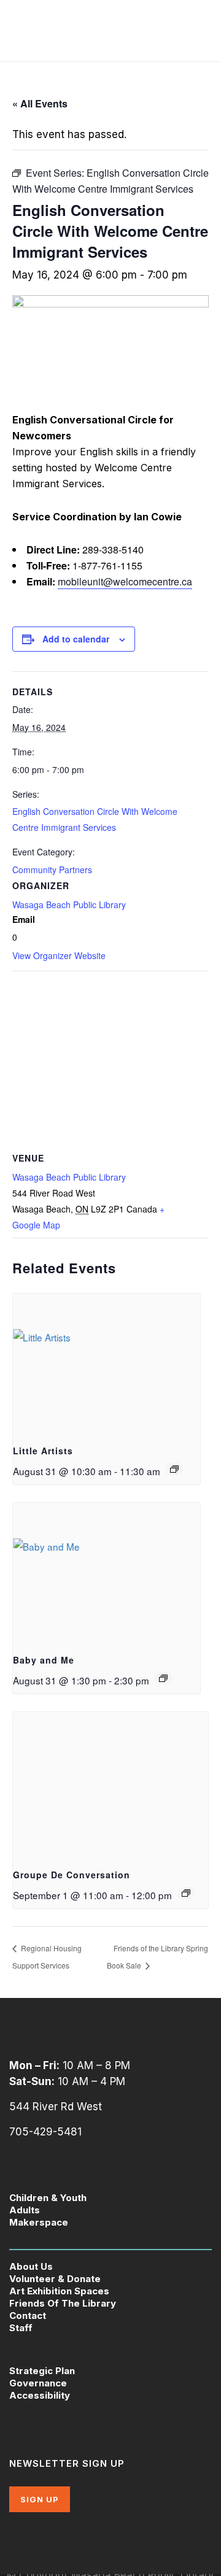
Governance (38, 2383)
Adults (25, 2210)
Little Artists (43, 1451)
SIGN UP (40, 2499)
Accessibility (40, 2395)
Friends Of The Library (63, 2303)
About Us (31, 2266)
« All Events (40, 103)
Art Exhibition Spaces (59, 2291)
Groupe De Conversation (72, 1875)
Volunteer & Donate (55, 2279)
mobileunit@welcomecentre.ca (125, 581)
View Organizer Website (59, 955)
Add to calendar (76, 639)
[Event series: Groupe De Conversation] (186, 1893)
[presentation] (107, 1364)
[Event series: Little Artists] (174, 1469)
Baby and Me (44, 1660)
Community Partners (52, 870)
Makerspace (39, 2222)
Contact (28, 2316)
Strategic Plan (42, 2371)
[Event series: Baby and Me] (163, 1678)
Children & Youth (48, 2198)
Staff (21, 2328)
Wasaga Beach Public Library (69, 904)
